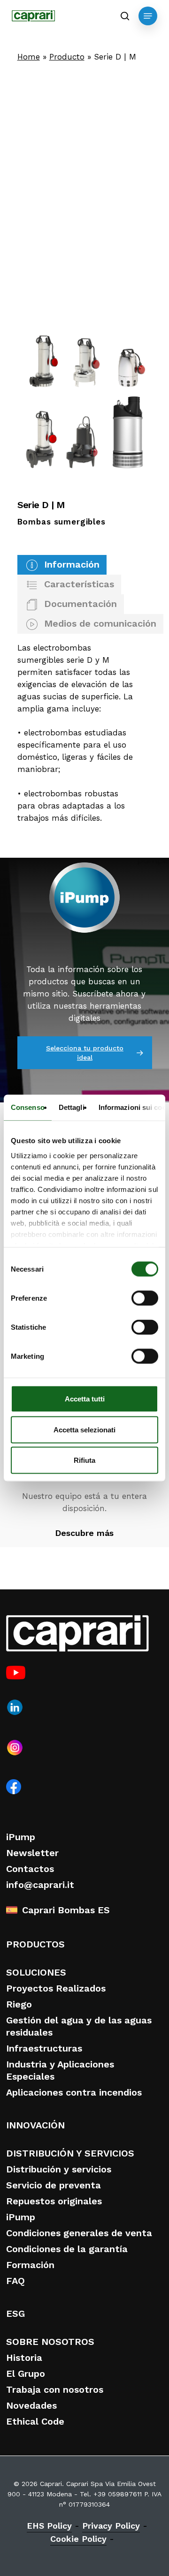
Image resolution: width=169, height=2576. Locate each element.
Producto (67, 57)
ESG (15, 2314)
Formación (30, 2265)
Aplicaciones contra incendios (74, 2092)
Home (29, 57)
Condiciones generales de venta (79, 2233)
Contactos (30, 1869)
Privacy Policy (111, 2526)
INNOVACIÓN (35, 2125)
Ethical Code (35, 2421)
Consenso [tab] (28, 1107)
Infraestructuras (44, 2048)
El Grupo (26, 2374)
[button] (148, 16)
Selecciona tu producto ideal (84, 1053)
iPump (21, 1837)
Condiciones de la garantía (67, 2249)
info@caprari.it (40, 1885)
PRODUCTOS (35, 1944)
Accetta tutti (85, 1399)
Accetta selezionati (84, 1429)
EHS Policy (49, 2526)
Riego (19, 2004)
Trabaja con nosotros (55, 2389)
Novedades (31, 2405)
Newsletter (32, 1853)
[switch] (145, 1298)
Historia (24, 2358)
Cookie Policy (78, 2539)
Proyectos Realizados (56, 1988)
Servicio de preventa (54, 2185)
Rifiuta (84, 1460)
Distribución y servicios (59, 2169)
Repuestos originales (54, 2201)
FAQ (15, 2281)
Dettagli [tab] (72, 1107)
